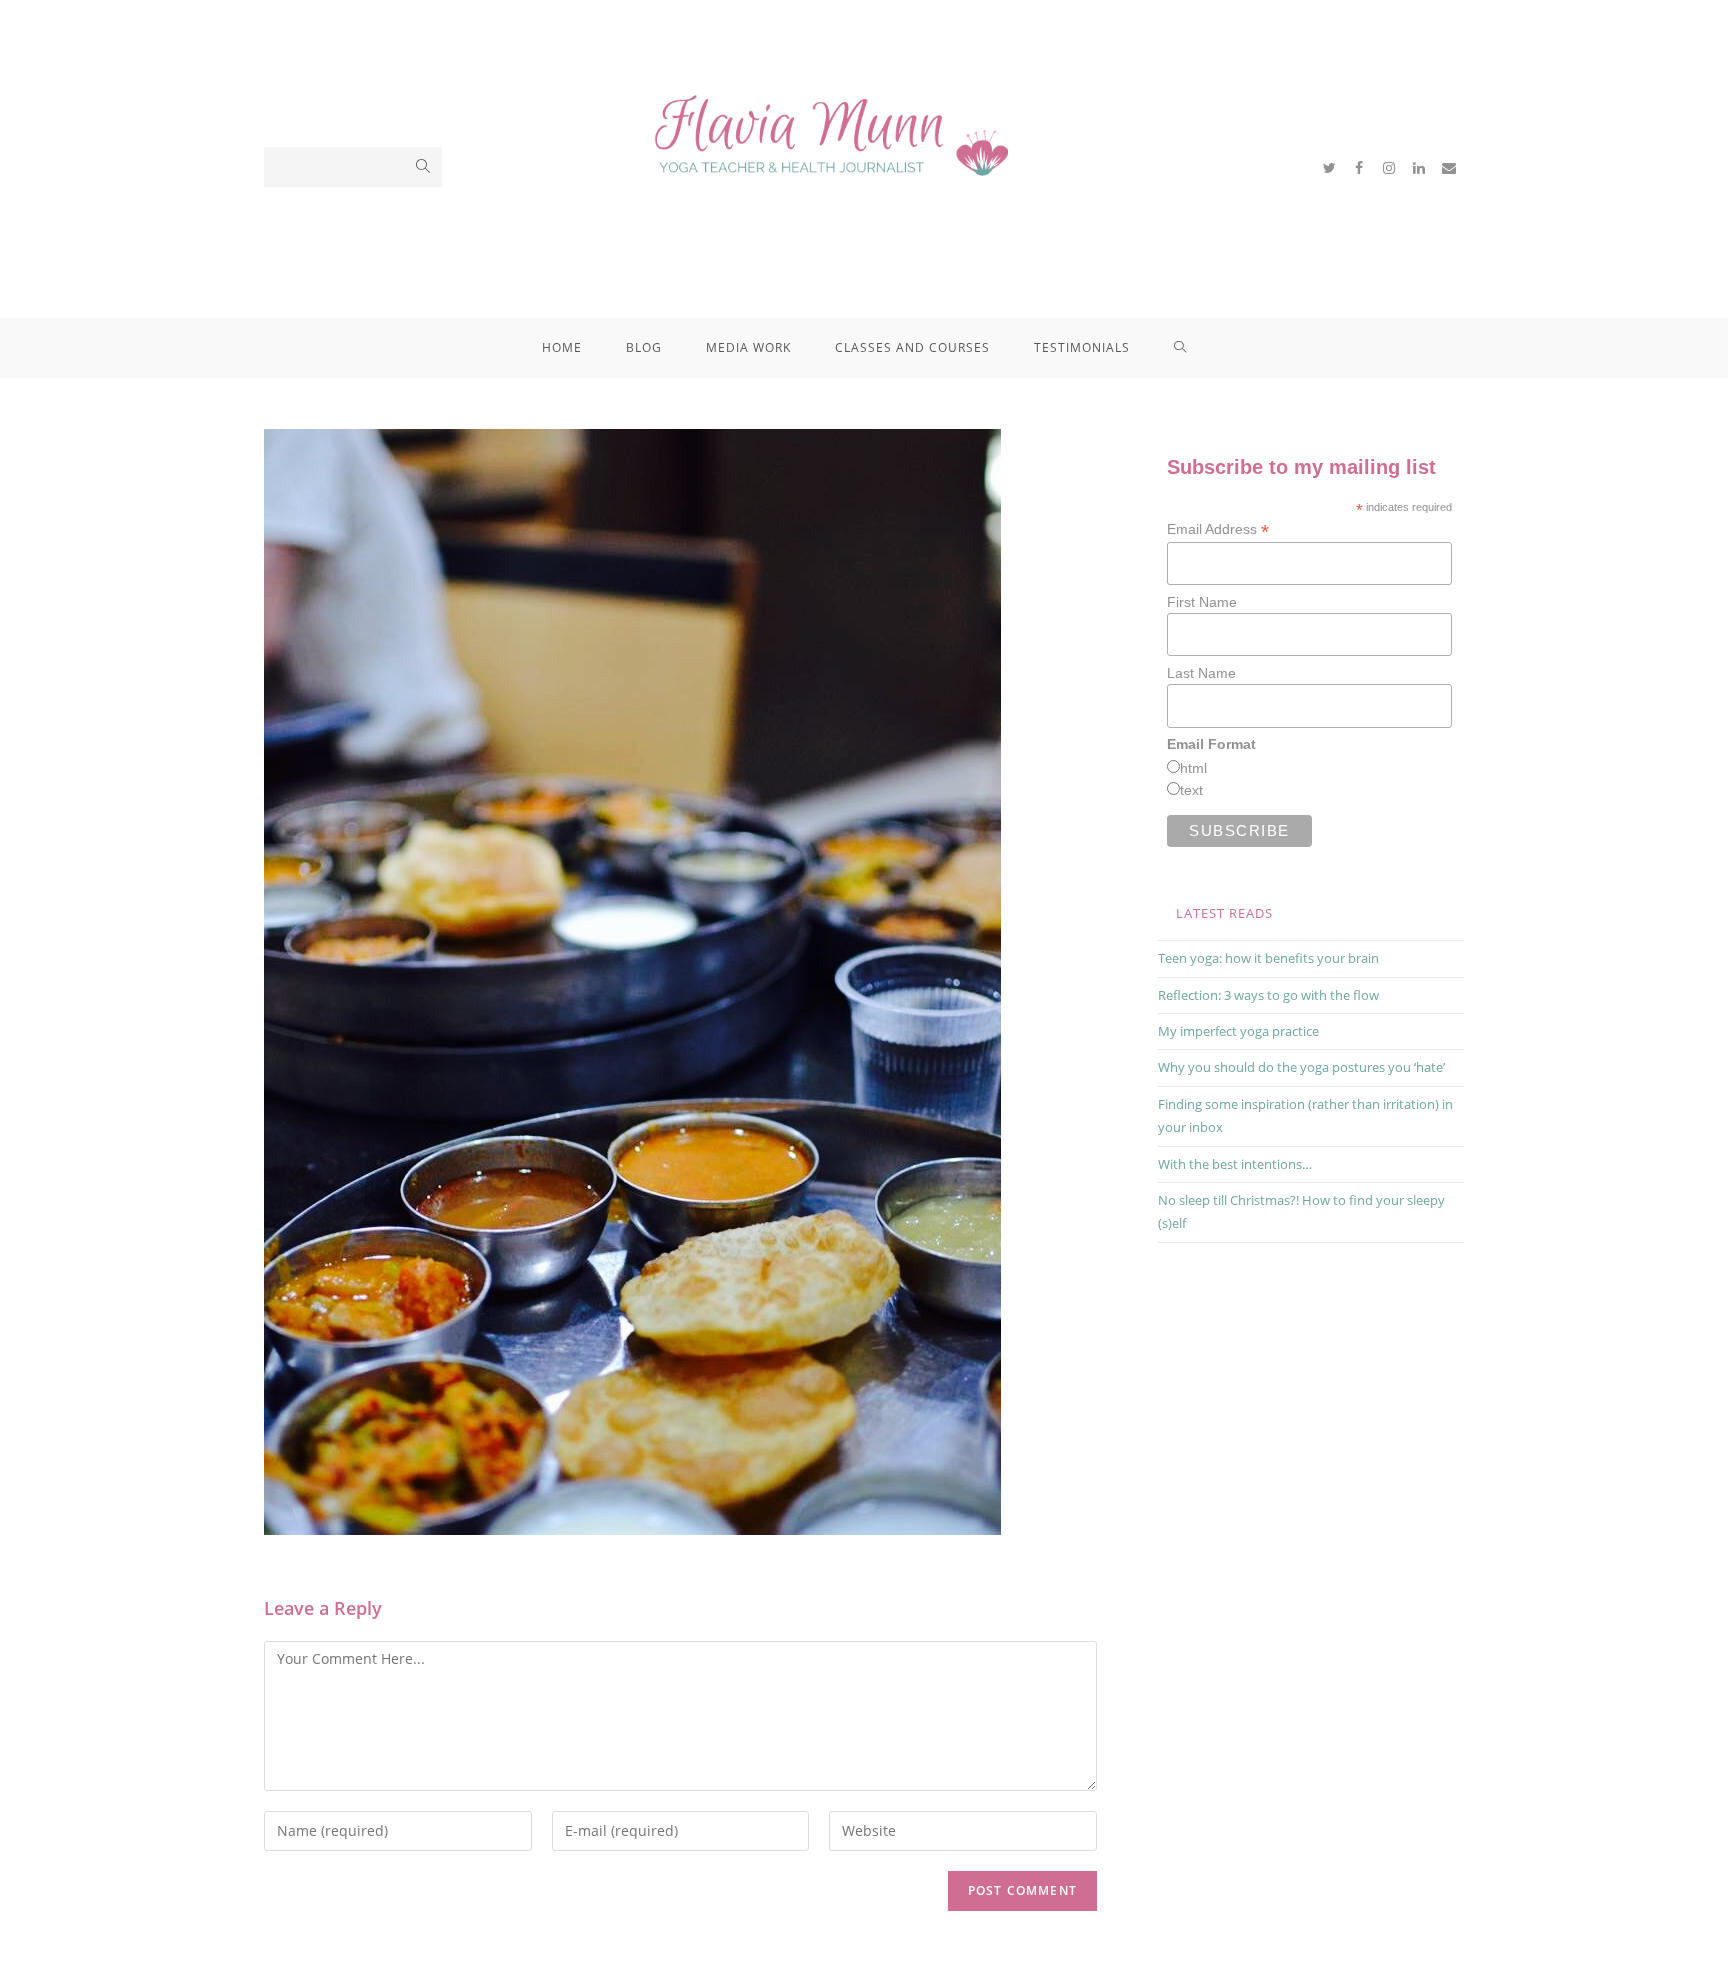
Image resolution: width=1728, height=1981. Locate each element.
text (1191, 790)
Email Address (1218, 529)
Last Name (1201, 673)
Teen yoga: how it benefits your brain (1268, 958)
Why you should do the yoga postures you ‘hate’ (1301, 1067)
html (1193, 768)
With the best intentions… (1235, 1164)
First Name (1202, 602)
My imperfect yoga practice (1238, 1031)
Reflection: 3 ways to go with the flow (1268, 995)
